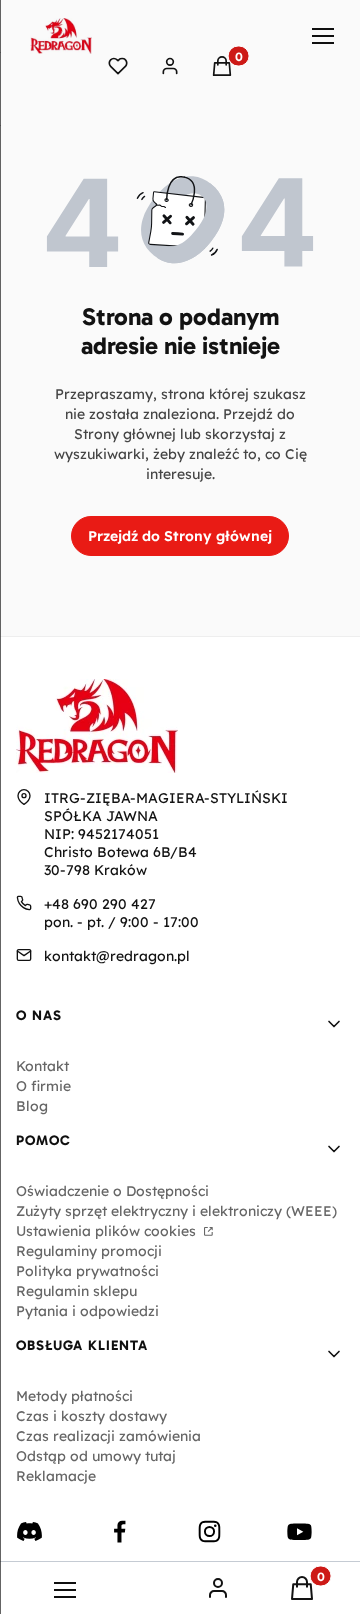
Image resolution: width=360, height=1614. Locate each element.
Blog (32, 1106)
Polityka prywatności (87, 1271)
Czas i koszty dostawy (91, 1416)
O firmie (43, 1086)
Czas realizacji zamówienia (108, 1436)
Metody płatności (74, 1396)
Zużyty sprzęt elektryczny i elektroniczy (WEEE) (176, 1211)
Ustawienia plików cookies (108, 1231)
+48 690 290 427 (100, 904)
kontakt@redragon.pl (117, 956)
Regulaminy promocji (89, 1251)
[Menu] (324, 36)
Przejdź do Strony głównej (180, 536)
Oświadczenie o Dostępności (112, 1191)
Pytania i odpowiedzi (87, 1311)
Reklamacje (56, 1476)
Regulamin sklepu (76, 1291)
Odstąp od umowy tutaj (96, 1456)
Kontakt (42, 1066)
